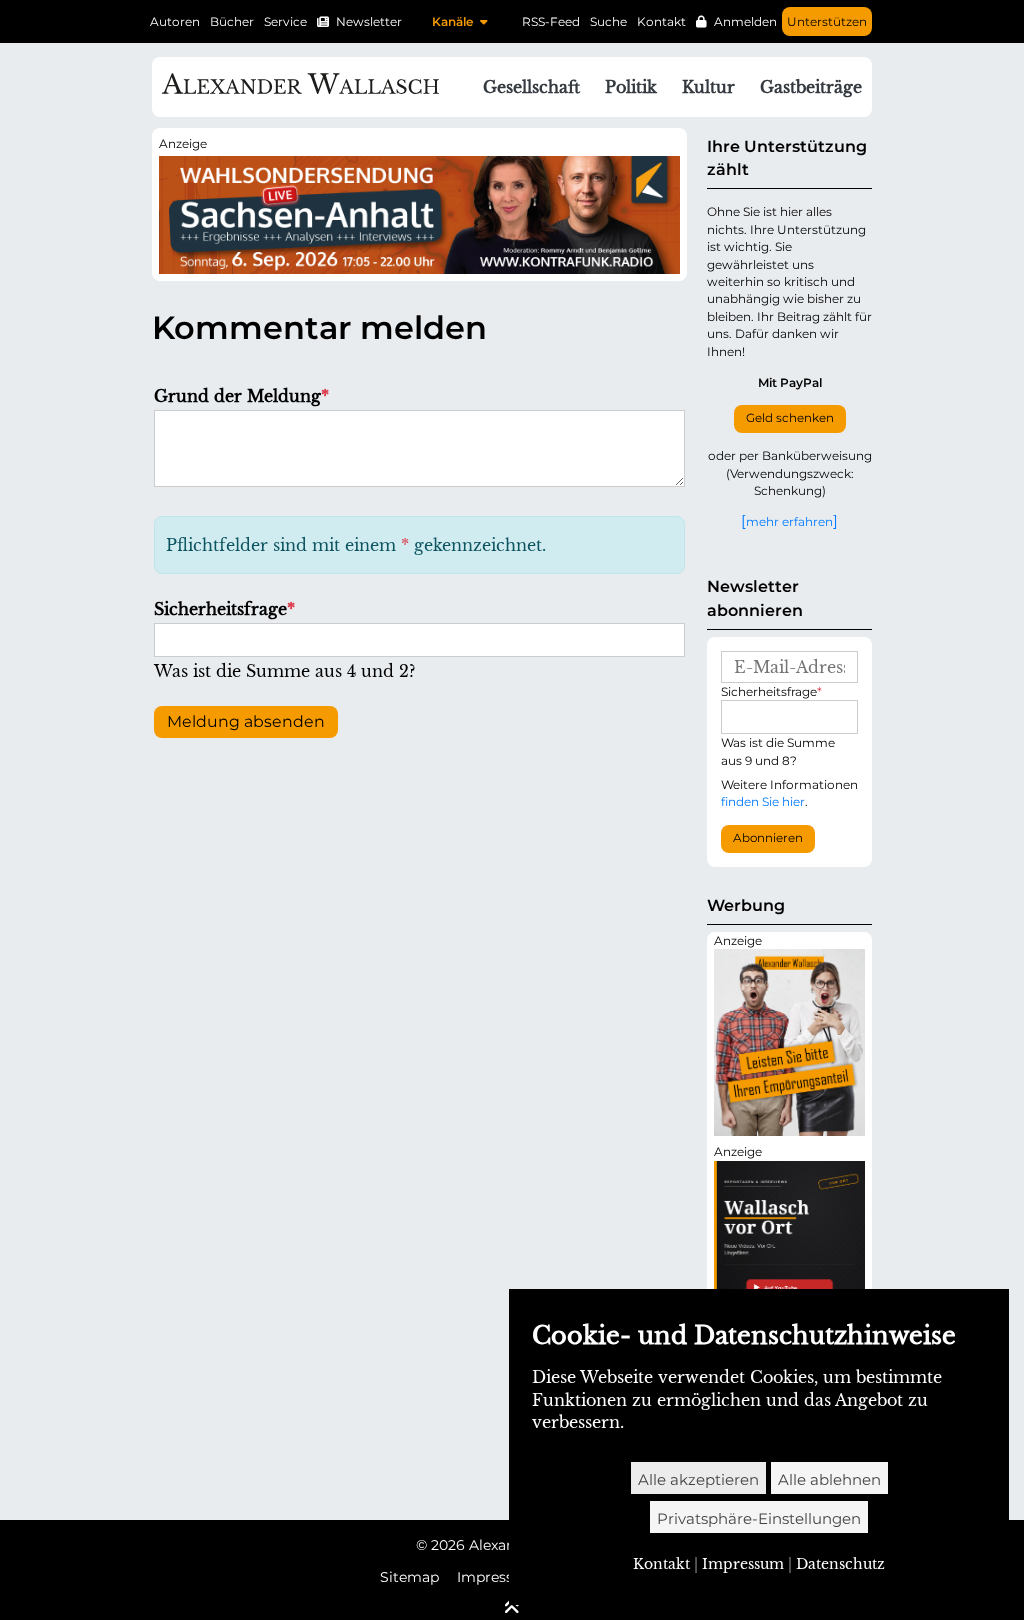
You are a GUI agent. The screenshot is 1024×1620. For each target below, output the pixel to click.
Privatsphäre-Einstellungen (759, 1518)
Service (285, 21)
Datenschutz (840, 1564)
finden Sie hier (763, 801)
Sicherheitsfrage (224, 609)
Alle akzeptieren (698, 1479)
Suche (608, 21)
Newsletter (369, 21)
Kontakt (661, 21)
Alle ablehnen (829, 1479)
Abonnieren (768, 838)
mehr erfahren (789, 521)
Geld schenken (790, 418)
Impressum (497, 1577)
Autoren (175, 21)
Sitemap (409, 1577)
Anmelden (745, 21)
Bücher (232, 21)
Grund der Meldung (241, 396)
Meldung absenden (246, 721)
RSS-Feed (551, 21)
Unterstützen (827, 21)
